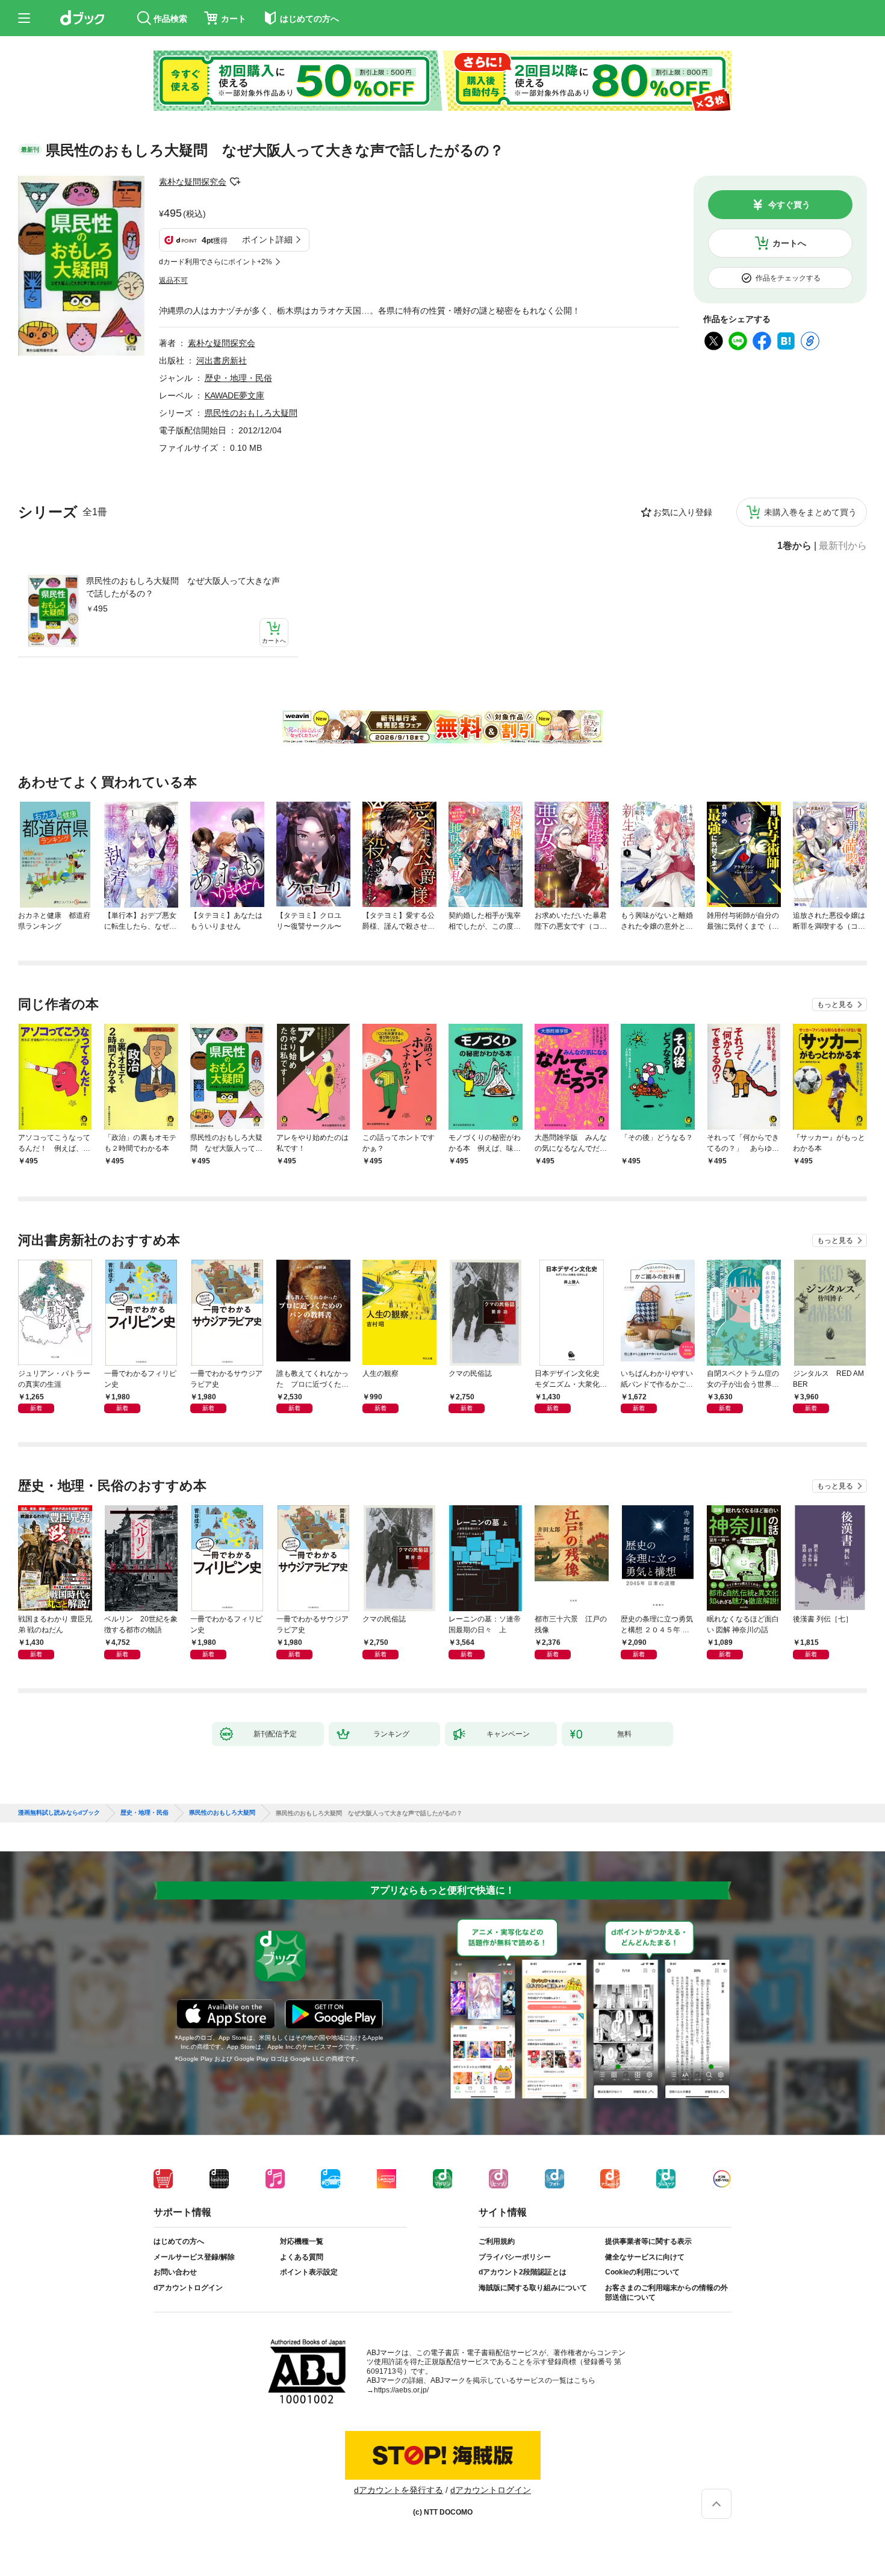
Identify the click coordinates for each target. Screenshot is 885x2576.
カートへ (789, 243)
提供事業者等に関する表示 (648, 2241)
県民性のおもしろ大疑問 (251, 413)
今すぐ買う (789, 205)
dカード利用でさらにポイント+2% (216, 262)
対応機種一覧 (302, 2241)
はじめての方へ (179, 2241)
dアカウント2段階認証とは (523, 2272)
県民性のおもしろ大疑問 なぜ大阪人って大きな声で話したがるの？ (183, 587)
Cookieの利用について (642, 2272)
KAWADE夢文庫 (234, 395)
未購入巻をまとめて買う (810, 512)
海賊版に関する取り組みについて (533, 2288)
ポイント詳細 (267, 240)
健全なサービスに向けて (645, 2257)
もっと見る (835, 1005)
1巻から (794, 546)
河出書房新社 (222, 361)
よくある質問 (302, 2257)
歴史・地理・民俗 (238, 378)
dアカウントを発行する (399, 2490)
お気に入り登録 (683, 512)
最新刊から (843, 546)
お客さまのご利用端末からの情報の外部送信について (666, 2293)
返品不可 (173, 280)
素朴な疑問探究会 (193, 182)
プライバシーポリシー (515, 2257)
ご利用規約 (497, 2241)
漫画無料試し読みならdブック (59, 1813)
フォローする (235, 182)
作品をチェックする (788, 278)
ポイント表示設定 (309, 2272)
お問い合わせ (175, 2272)
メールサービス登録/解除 (194, 2257)
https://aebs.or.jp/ (401, 2390)
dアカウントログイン (188, 2288)
